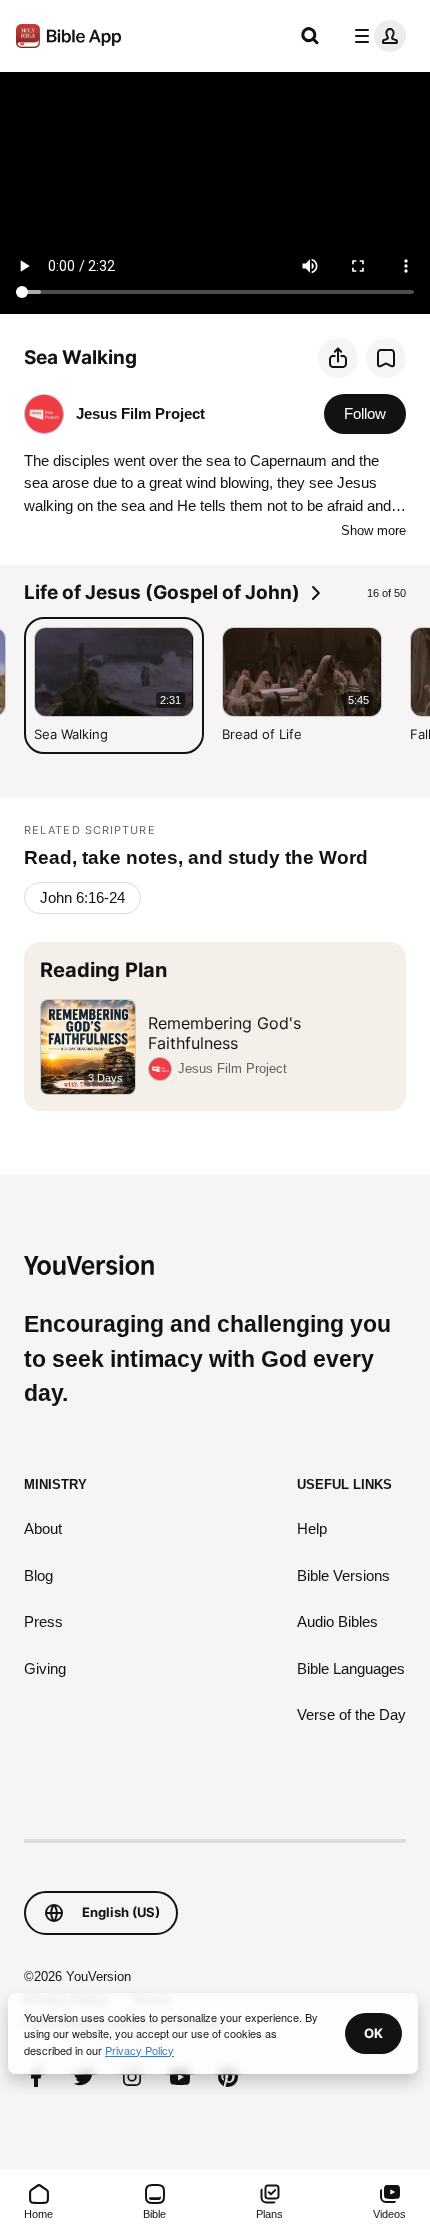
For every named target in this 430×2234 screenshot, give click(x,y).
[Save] (386, 358)
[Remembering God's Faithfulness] (215, 1026)
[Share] (338, 358)
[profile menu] (376, 36)
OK (373, 2033)
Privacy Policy (139, 2050)
